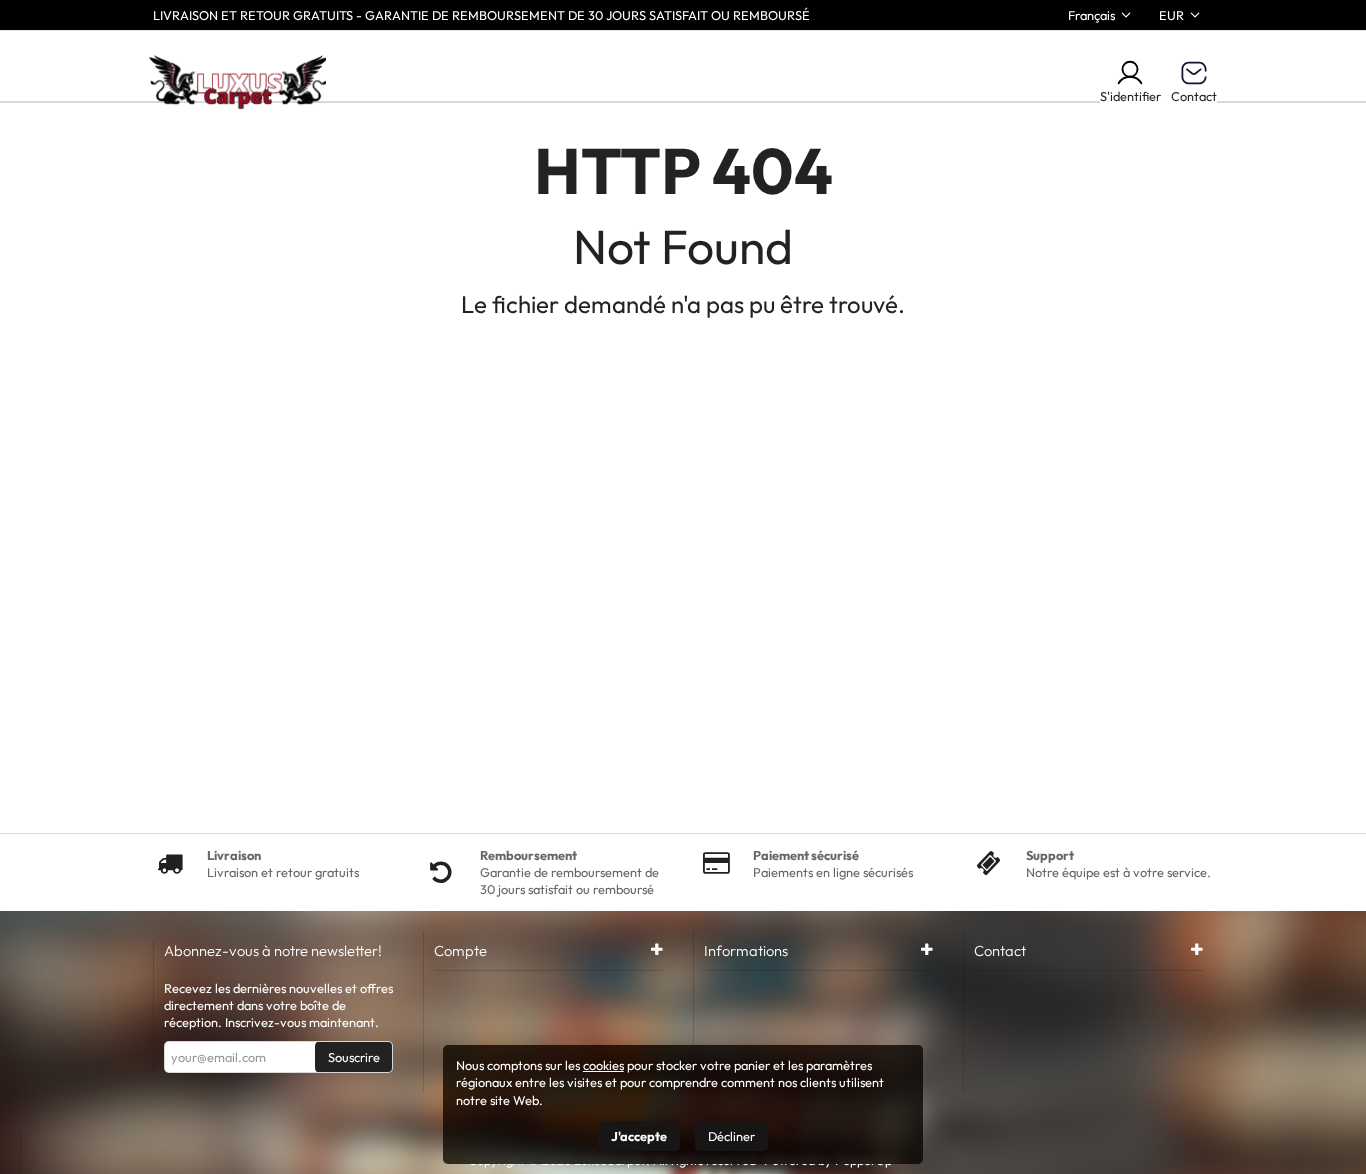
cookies (603, 1065)
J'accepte (639, 1136)
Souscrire (354, 1057)
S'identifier (1130, 96)
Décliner (731, 1136)
